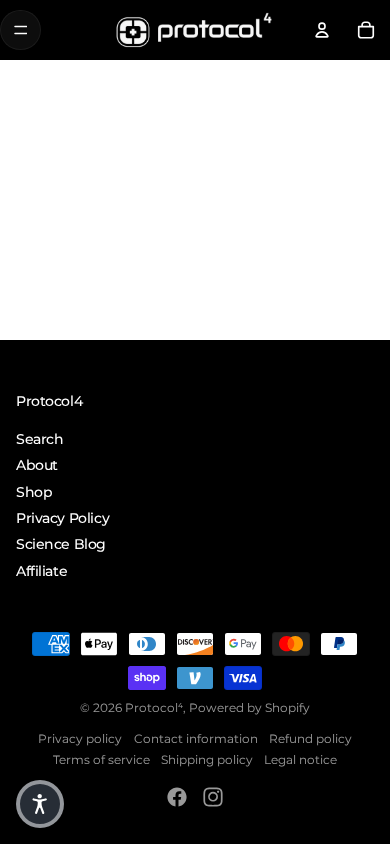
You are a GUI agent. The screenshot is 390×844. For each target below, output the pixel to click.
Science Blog (61, 544)
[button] (40, 804)
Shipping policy (207, 759)
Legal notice (300, 759)
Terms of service (101, 759)
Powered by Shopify (249, 706)
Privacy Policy (62, 518)
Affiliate (41, 571)
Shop (34, 491)
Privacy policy (80, 737)
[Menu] (20, 30)
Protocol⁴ (154, 706)
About (37, 465)
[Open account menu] (322, 30)
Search (39, 439)
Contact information (196, 737)
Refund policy (310, 737)
